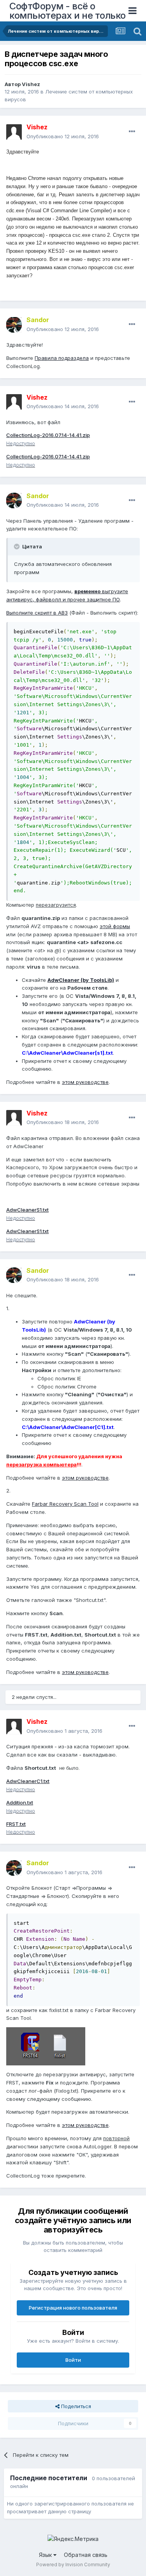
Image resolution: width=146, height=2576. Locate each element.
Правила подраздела (62, 358)
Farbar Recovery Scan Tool (65, 1504)
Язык (46, 2555)
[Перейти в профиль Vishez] (14, 132)
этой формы (115, 926)
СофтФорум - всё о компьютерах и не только (68, 11)
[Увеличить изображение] (46, 2046)
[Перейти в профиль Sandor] (14, 325)
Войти (73, 2360)
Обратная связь (86, 2555)
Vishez (31, 84)
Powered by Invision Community (73, 2565)
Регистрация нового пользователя (73, 2308)
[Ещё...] (132, 132)
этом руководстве (85, 1082)
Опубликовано (63, 136)
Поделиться (75, 2406)
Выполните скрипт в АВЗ (37, 613)
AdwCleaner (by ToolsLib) (81, 980)
